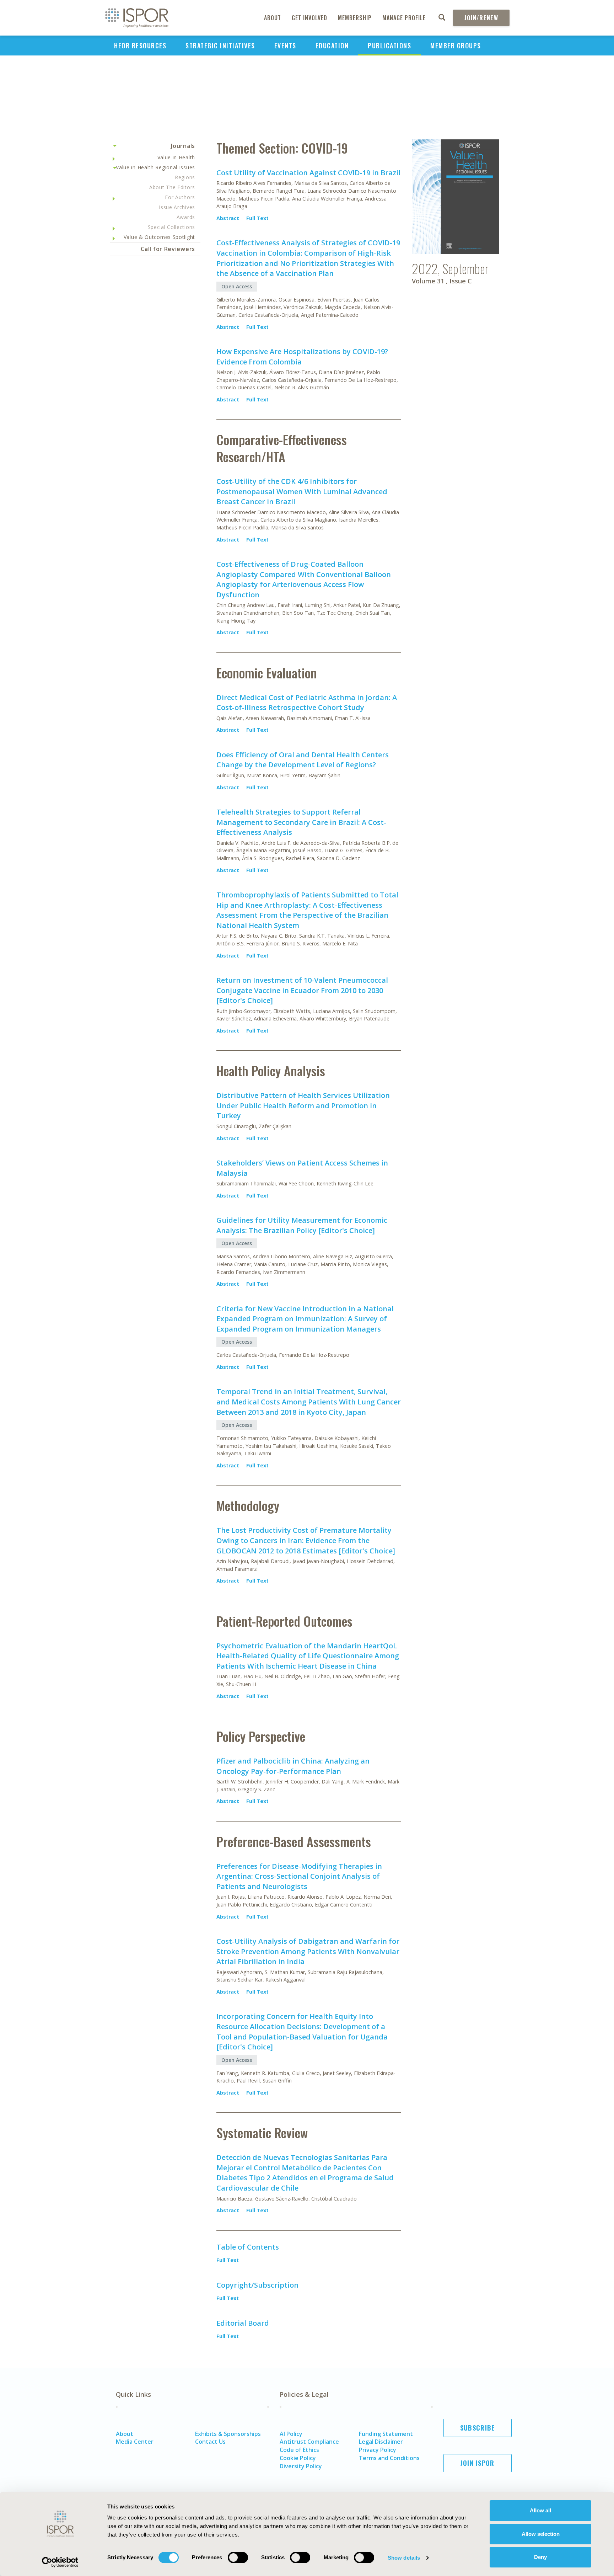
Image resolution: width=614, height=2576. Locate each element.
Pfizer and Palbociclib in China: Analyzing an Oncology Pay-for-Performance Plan (293, 1766)
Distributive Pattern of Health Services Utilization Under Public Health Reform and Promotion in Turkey (303, 1105)
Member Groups (456, 46)
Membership (355, 18)
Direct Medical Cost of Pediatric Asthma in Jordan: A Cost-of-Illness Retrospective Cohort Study (307, 703)
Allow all (540, 2510)
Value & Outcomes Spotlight (159, 237)
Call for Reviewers (168, 249)
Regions (185, 177)
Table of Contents (248, 2247)
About (273, 18)
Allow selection (541, 2534)
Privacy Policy (378, 2450)
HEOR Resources (140, 46)
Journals (183, 146)
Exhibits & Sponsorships (228, 2434)
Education (332, 46)
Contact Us (210, 2442)
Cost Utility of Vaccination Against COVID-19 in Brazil (308, 173)
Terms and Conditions (389, 2458)
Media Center (135, 2442)
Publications (389, 46)
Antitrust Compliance (309, 2442)
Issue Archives (177, 207)
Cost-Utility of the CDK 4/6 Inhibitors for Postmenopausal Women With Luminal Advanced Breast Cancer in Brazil (302, 491)
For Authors (180, 197)
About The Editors (172, 187)
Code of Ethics (299, 2450)
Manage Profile (404, 18)
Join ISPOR (478, 2463)
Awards (186, 217)
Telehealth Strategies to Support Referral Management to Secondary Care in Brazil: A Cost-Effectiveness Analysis (301, 822)
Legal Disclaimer (381, 2442)
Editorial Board (243, 2323)
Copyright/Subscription (257, 2285)
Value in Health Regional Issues (155, 167)
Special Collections (171, 227)
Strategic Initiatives (220, 46)
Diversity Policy (301, 2466)
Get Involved (309, 18)
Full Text (257, 218)
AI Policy (291, 2434)
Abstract (228, 218)
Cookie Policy (298, 2458)
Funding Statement (386, 2434)
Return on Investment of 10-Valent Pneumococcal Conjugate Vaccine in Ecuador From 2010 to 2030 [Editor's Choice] (302, 990)
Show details (404, 2558)
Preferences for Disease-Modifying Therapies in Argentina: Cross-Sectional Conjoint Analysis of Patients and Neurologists (299, 1876)
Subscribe (478, 2428)
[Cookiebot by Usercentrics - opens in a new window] (60, 2562)
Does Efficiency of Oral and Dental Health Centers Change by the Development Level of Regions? (303, 760)
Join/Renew (481, 18)
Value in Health (176, 157)
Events (285, 46)
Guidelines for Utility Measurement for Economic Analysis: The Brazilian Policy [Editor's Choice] (302, 1225)
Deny (540, 2557)
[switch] (238, 2558)
